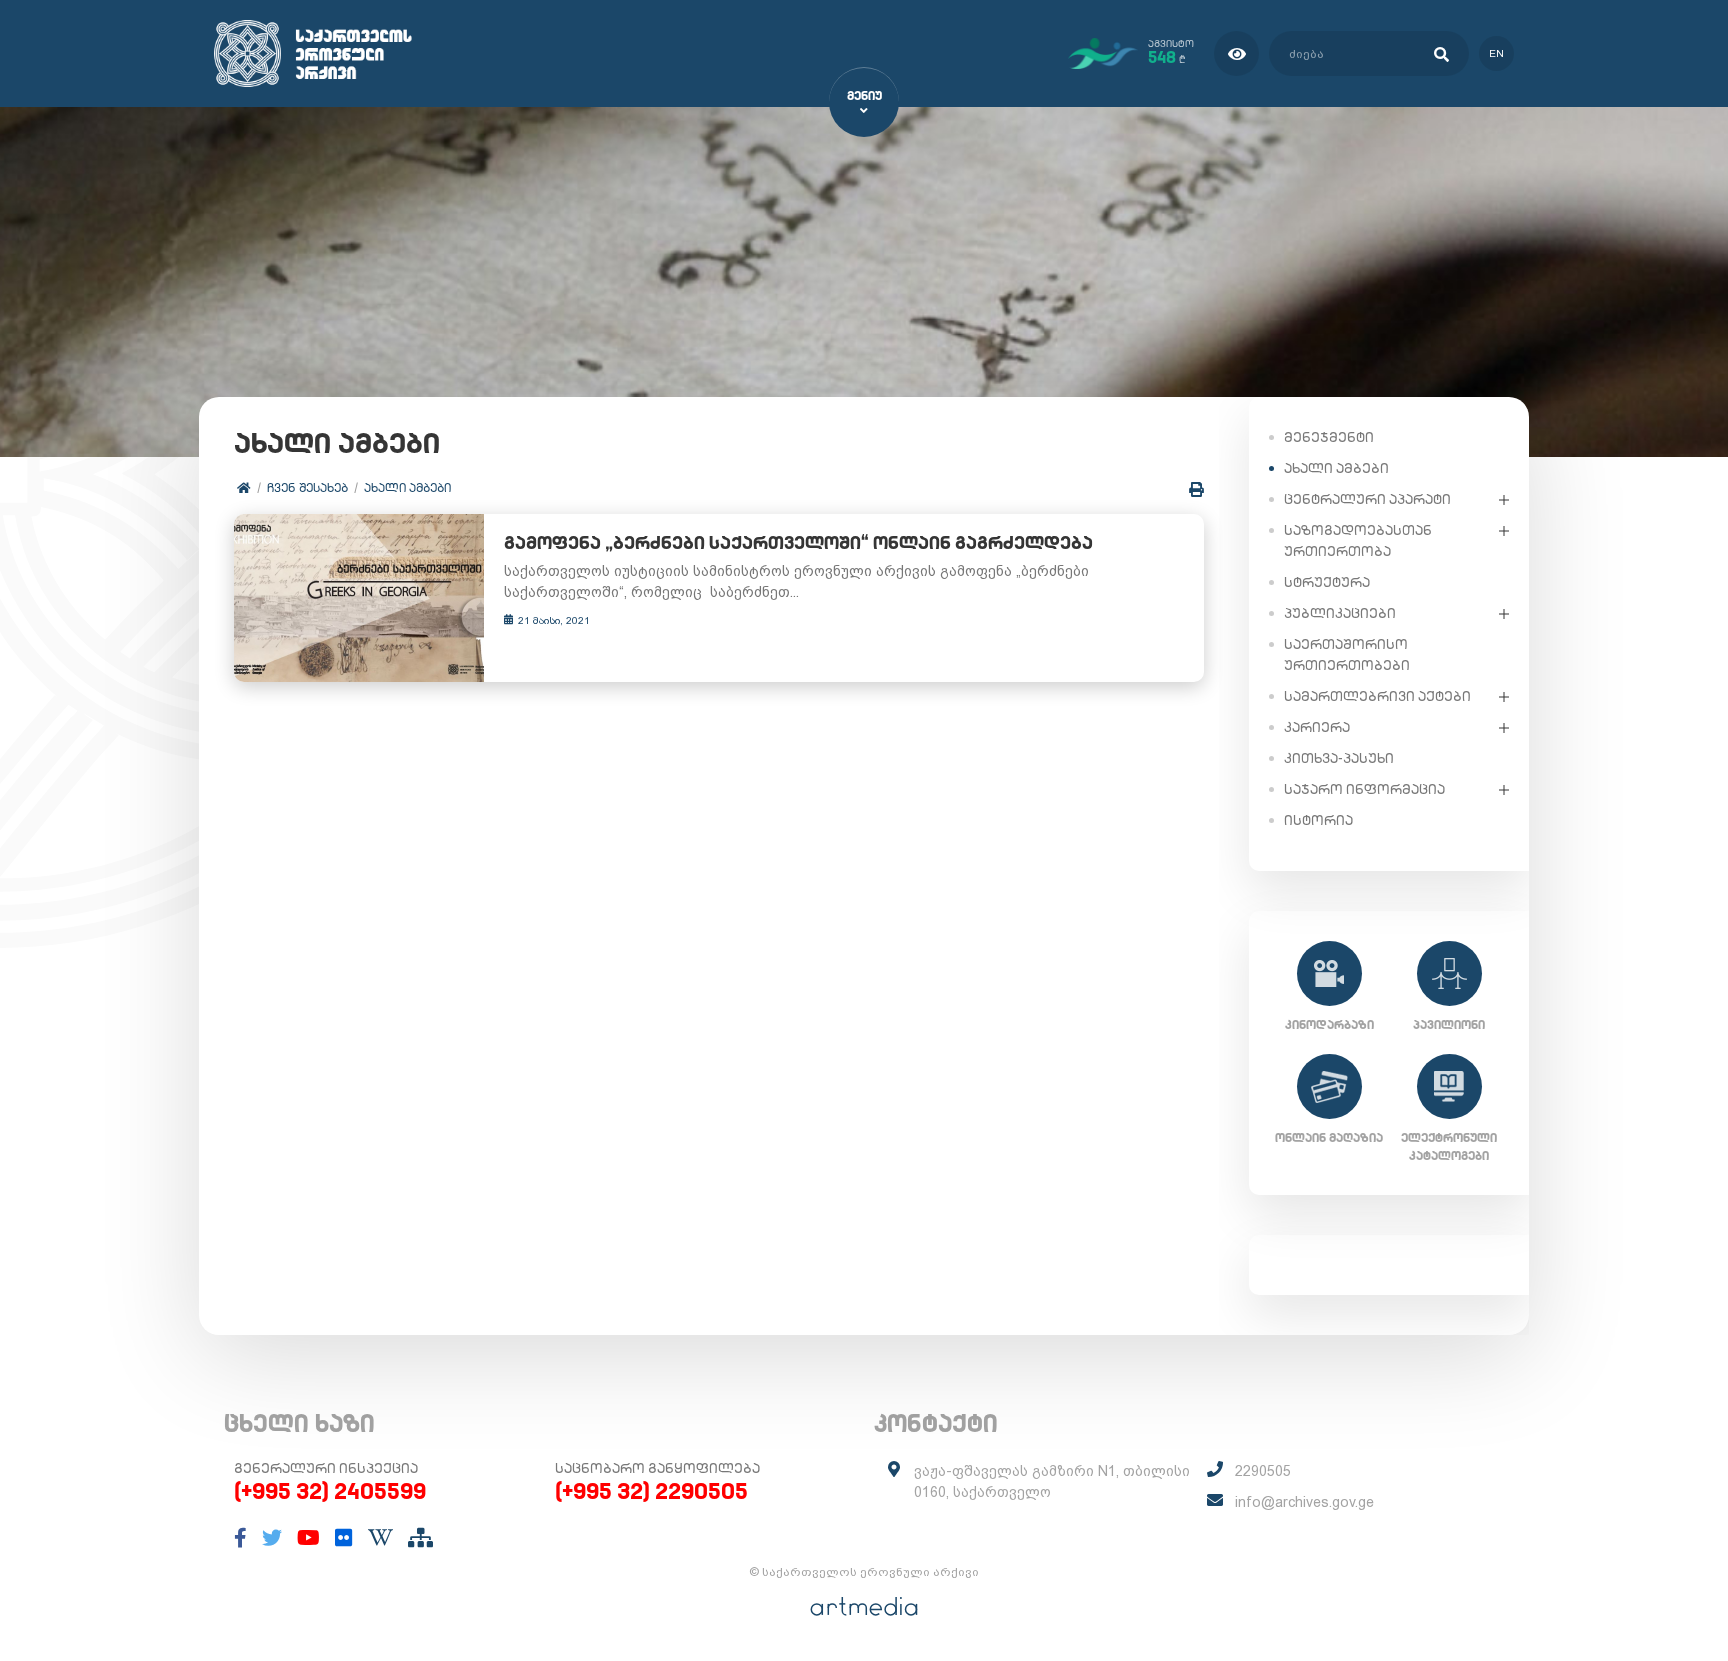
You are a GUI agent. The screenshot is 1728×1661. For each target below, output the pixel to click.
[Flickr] (344, 1538)
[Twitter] (272, 1538)
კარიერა (1317, 727)
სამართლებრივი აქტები (1377, 696)
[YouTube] (308, 1538)
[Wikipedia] (380, 1538)
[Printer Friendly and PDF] (1196, 489)
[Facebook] (240, 1538)
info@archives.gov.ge (1304, 1502)
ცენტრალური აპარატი (1367, 499)
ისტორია (1318, 820)
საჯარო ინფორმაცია (1364, 789)
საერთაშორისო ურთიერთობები (1347, 654)
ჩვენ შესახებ (307, 487)
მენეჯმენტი (1329, 437)
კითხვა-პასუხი (1339, 758)
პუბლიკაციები (1340, 613)
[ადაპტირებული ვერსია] (1236, 53)
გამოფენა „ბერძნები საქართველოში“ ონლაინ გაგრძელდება (798, 542)
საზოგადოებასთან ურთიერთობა (1358, 540)
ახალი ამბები (407, 487)
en (1496, 53)
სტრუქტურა (1327, 582)
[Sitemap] (420, 1538)
